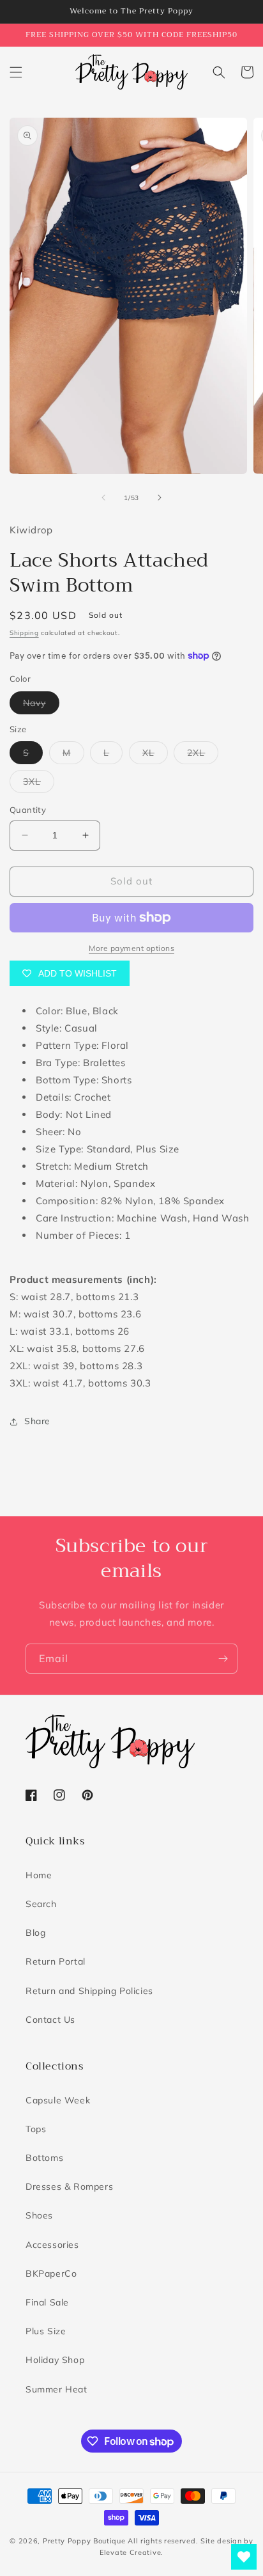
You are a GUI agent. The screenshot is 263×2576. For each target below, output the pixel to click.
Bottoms (44, 2158)
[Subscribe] (223, 1659)
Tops (36, 2129)
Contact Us (50, 2020)
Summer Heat (56, 2389)
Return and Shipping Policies (89, 1991)
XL (155, 755)
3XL (39, 784)
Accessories (52, 2245)
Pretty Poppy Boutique (84, 2541)
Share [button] (37, 1421)
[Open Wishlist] (244, 2557)
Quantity (28, 810)
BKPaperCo (51, 2274)
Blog (35, 1933)
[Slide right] (160, 498)
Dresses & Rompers (69, 2187)
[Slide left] (103, 498)
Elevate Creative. (131, 2552)
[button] (16, 72)
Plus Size (46, 2331)
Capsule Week (58, 2100)
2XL (203, 755)
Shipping (24, 633)
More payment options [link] (131, 948)
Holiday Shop (55, 2360)
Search (41, 1904)
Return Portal (56, 1961)
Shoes (39, 2215)
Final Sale (47, 2302)
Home (39, 1875)
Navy (41, 705)
